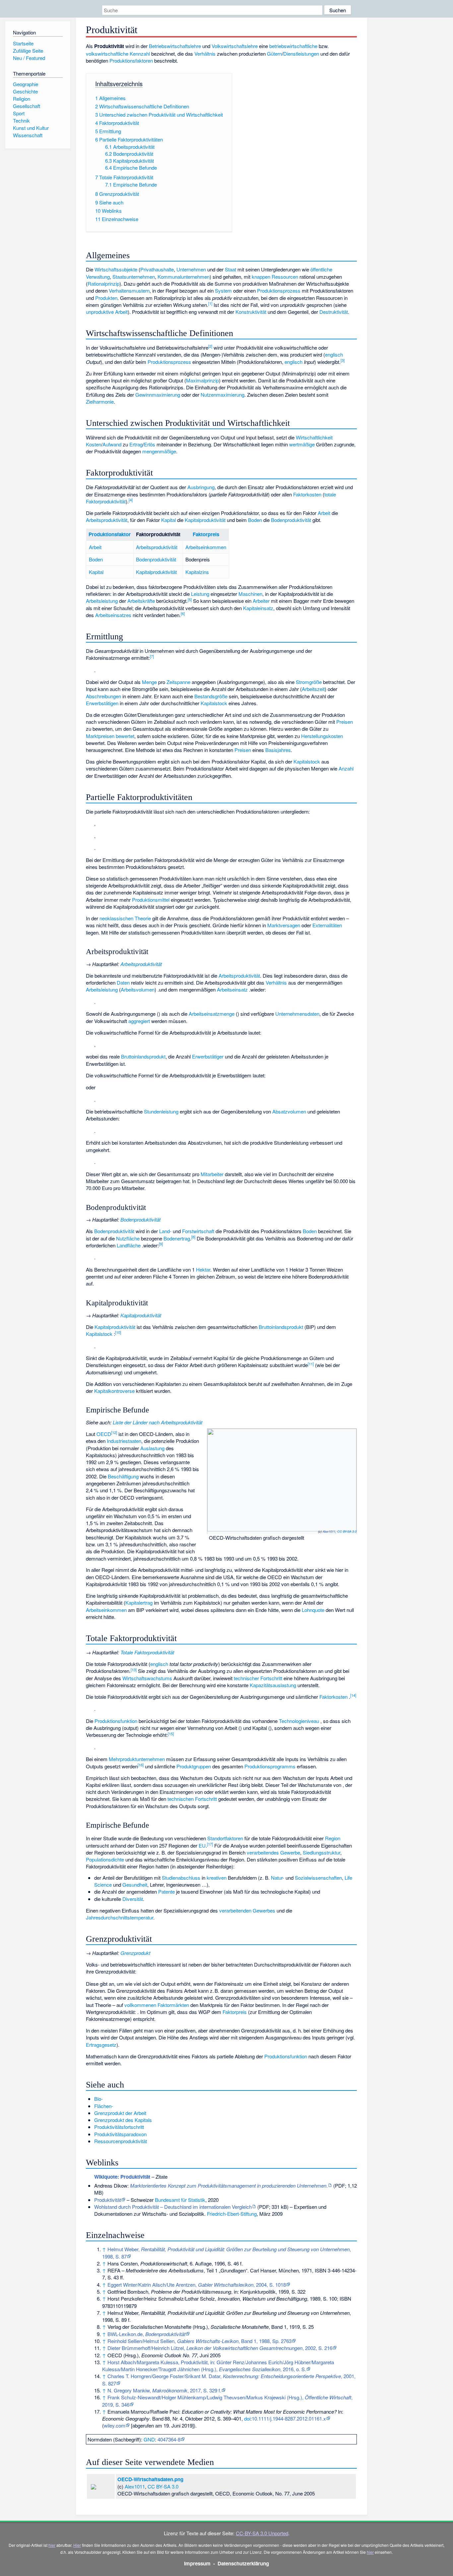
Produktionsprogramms (270, 1766)
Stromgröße (309, 682)
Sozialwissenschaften (318, 1878)
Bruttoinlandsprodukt (143, 1056)
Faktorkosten (307, 494)
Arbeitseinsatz (232, 989)
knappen (261, 277)
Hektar (203, 1269)
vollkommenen (140, 2005)
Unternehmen (191, 269)
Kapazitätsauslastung (273, 1685)
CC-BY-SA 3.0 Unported (262, 2533)
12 (114, 1432)
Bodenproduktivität (291, 520)
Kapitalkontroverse (114, 1391)
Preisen (345, 722)
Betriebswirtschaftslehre (175, 46)
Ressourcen (285, 277)
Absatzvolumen (289, 1111)
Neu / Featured (29, 58)
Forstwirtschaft (198, 1231)
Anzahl (346, 768)
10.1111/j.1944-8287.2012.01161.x (289, 2418)
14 (353, 1695)
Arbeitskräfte (141, 601)
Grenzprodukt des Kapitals (123, 2120)
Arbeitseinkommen (206, 547)
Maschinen (250, 594)
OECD (104, 1434)
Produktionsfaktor (110, 534)
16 (141, 1765)
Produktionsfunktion (116, 1721)
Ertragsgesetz (101, 2045)
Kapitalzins (197, 572)
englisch (334, 354)
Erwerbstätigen (102, 703)
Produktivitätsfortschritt (119, 2127)
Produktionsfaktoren (131, 60)
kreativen (217, 1878)
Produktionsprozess (279, 290)
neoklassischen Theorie (125, 918)
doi (247, 2418)
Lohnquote (313, 1610)
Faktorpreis (206, 534)
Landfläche (129, 1245)
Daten (123, 982)
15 (171, 1734)
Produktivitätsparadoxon (120, 2134)
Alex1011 (329, 1531)
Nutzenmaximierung (223, 395)
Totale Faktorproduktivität (147, 1652)
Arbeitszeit (313, 689)
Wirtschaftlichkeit (314, 437)
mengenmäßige (159, 451)
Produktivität (108, 2200)
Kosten (94, 444)
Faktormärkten (173, 2005)
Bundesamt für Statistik (180, 2200)
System (223, 290)
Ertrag (136, 444)
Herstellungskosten (322, 736)
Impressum (197, 2563)
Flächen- (104, 2106)
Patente (166, 1891)
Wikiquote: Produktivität (122, 2177)
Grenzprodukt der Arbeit (120, 2113)
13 (134, 1670)
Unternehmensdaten (297, 1014)
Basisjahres (278, 750)
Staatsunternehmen (134, 277)
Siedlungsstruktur (322, 1852)
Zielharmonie (100, 401)
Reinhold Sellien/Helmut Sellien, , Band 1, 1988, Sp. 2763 (199, 2341)
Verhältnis (205, 54)
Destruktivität (334, 312)
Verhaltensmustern (129, 290)
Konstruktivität (251, 312)
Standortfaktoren (225, 1838)
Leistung (200, 594)
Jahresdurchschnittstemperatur (120, 1917)
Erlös (150, 444)
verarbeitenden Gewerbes (247, 1910)
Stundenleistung (161, 1111)
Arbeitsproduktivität (107, 520)
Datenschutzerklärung (243, 2563)
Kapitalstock (214, 703)
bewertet (125, 736)
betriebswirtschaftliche (293, 46)
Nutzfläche (128, 1238)
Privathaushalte (157, 269)
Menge (149, 682)
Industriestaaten (124, 1441)
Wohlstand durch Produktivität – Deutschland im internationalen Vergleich (173, 2207)
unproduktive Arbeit (107, 312)
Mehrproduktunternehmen (137, 1759)
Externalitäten (327, 925)
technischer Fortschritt (258, 1678)
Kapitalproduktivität (205, 520)
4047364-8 (169, 2439)
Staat (230, 269)
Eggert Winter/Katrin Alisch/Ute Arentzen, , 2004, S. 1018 (197, 2285)
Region (333, 1838)
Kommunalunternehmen (184, 277)
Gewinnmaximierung (158, 395)
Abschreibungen (103, 696)
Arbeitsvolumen (138, 989)
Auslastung (152, 1448)
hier (52, 2545)
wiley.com (115, 2425)
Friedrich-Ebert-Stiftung (232, 2214)
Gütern (274, 54)
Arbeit (324, 513)
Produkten (106, 298)
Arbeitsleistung (102, 601)
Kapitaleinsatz (258, 608)
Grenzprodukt (135, 1953)
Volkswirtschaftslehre (235, 46)
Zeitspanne (178, 682)
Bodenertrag (177, 1238)
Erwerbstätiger (208, 1056)
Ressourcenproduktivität (121, 2141)
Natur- (278, 1878)
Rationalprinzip (103, 284)
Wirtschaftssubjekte (116, 269)
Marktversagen (284, 925)
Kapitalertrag (139, 1603)
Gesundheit (135, 1885)
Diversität (133, 1899)
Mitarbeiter (212, 1174)
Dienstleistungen (301, 54)
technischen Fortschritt (192, 1799)
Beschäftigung (123, 1476)
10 (118, 1332)
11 (311, 1364)
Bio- (98, 2099)
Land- (165, 1231)
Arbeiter (261, 601)
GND (149, 2439)
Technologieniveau (299, 1721)
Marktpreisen (100, 736)
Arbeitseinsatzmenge (212, 1014)
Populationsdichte (105, 1859)
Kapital (168, 520)
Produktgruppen (194, 1766)
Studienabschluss (181, 1878)
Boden (255, 520)
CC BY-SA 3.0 (347, 1531)
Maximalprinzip (202, 380)
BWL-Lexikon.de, (146, 2334)
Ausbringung (201, 487)
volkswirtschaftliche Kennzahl (118, 54)
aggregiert (139, 1021)
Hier (77, 2545)
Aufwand (112, 444)
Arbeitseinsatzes (113, 615)
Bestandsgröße (211, 696)
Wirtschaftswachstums (147, 1678)
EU (202, 1845)
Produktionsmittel (151, 900)
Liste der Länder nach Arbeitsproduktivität (158, 1422)
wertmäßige (302, 444)
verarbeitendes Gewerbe (273, 1852)
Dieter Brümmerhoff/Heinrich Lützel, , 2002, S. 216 (220, 2348)
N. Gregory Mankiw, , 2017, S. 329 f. (164, 2390)
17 (210, 1844)
